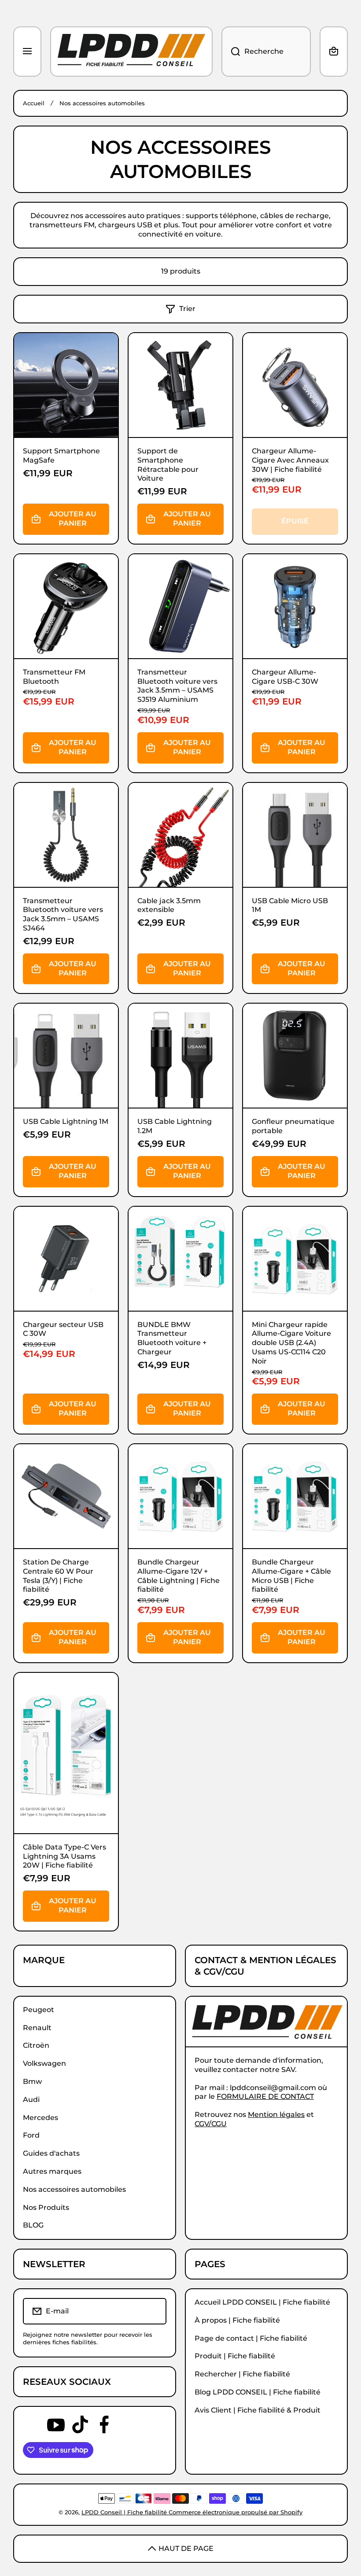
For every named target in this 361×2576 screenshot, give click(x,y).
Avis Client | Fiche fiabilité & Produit (258, 2410)
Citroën (36, 2045)
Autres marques (52, 2171)
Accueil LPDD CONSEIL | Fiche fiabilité (262, 2302)
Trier (187, 309)
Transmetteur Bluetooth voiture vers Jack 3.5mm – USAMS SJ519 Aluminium (177, 686)
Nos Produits (46, 2207)
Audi (31, 2100)
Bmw (32, 2081)
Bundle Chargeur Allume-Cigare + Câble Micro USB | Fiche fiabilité (291, 1576)
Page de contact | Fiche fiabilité (251, 2338)
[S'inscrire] (154, 2311)
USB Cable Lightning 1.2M (175, 1126)
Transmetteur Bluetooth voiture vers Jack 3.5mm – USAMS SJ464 (63, 914)
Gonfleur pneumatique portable (293, 1126)
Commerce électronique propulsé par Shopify (236, 2512)
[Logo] (131, 52)
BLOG (33, 2225)
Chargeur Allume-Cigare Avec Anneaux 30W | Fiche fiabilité (290, 460)
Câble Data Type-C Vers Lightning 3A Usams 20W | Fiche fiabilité (64, 1856)
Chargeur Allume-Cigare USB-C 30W (285, 677)
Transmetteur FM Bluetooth (54, 677)
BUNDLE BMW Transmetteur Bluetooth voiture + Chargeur (172, 1338)
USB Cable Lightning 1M (66, 1121)
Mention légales (276, 2115)
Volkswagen (44, 2063)
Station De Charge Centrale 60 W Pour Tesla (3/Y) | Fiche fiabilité (58, 1576)
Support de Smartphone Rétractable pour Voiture (168, 465)
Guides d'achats (51, 2153)
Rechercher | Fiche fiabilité (242, 2374)
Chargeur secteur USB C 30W (63, 1329)
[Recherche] (231, 52)
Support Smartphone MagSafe (61, 456)
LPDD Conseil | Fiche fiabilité (125, 2512)
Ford (31, 2135)
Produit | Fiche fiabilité (235, 2356)
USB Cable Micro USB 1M (290, 905)
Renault (37, 2028)
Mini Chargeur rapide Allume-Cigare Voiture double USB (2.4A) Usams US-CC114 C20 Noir (291, 1343)
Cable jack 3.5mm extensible (169, 905)
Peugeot (39, 2010)
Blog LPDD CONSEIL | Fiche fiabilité (258, 2392)
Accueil (34, 103)
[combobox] (266, 52)
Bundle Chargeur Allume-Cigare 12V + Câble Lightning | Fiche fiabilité (179, 1576)
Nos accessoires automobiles (74, 2189)
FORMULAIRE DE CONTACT (265, 2096)
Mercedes (41, 2118)
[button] (334, 52)
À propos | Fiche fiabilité (237, 2320)
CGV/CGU (211, 2124)
